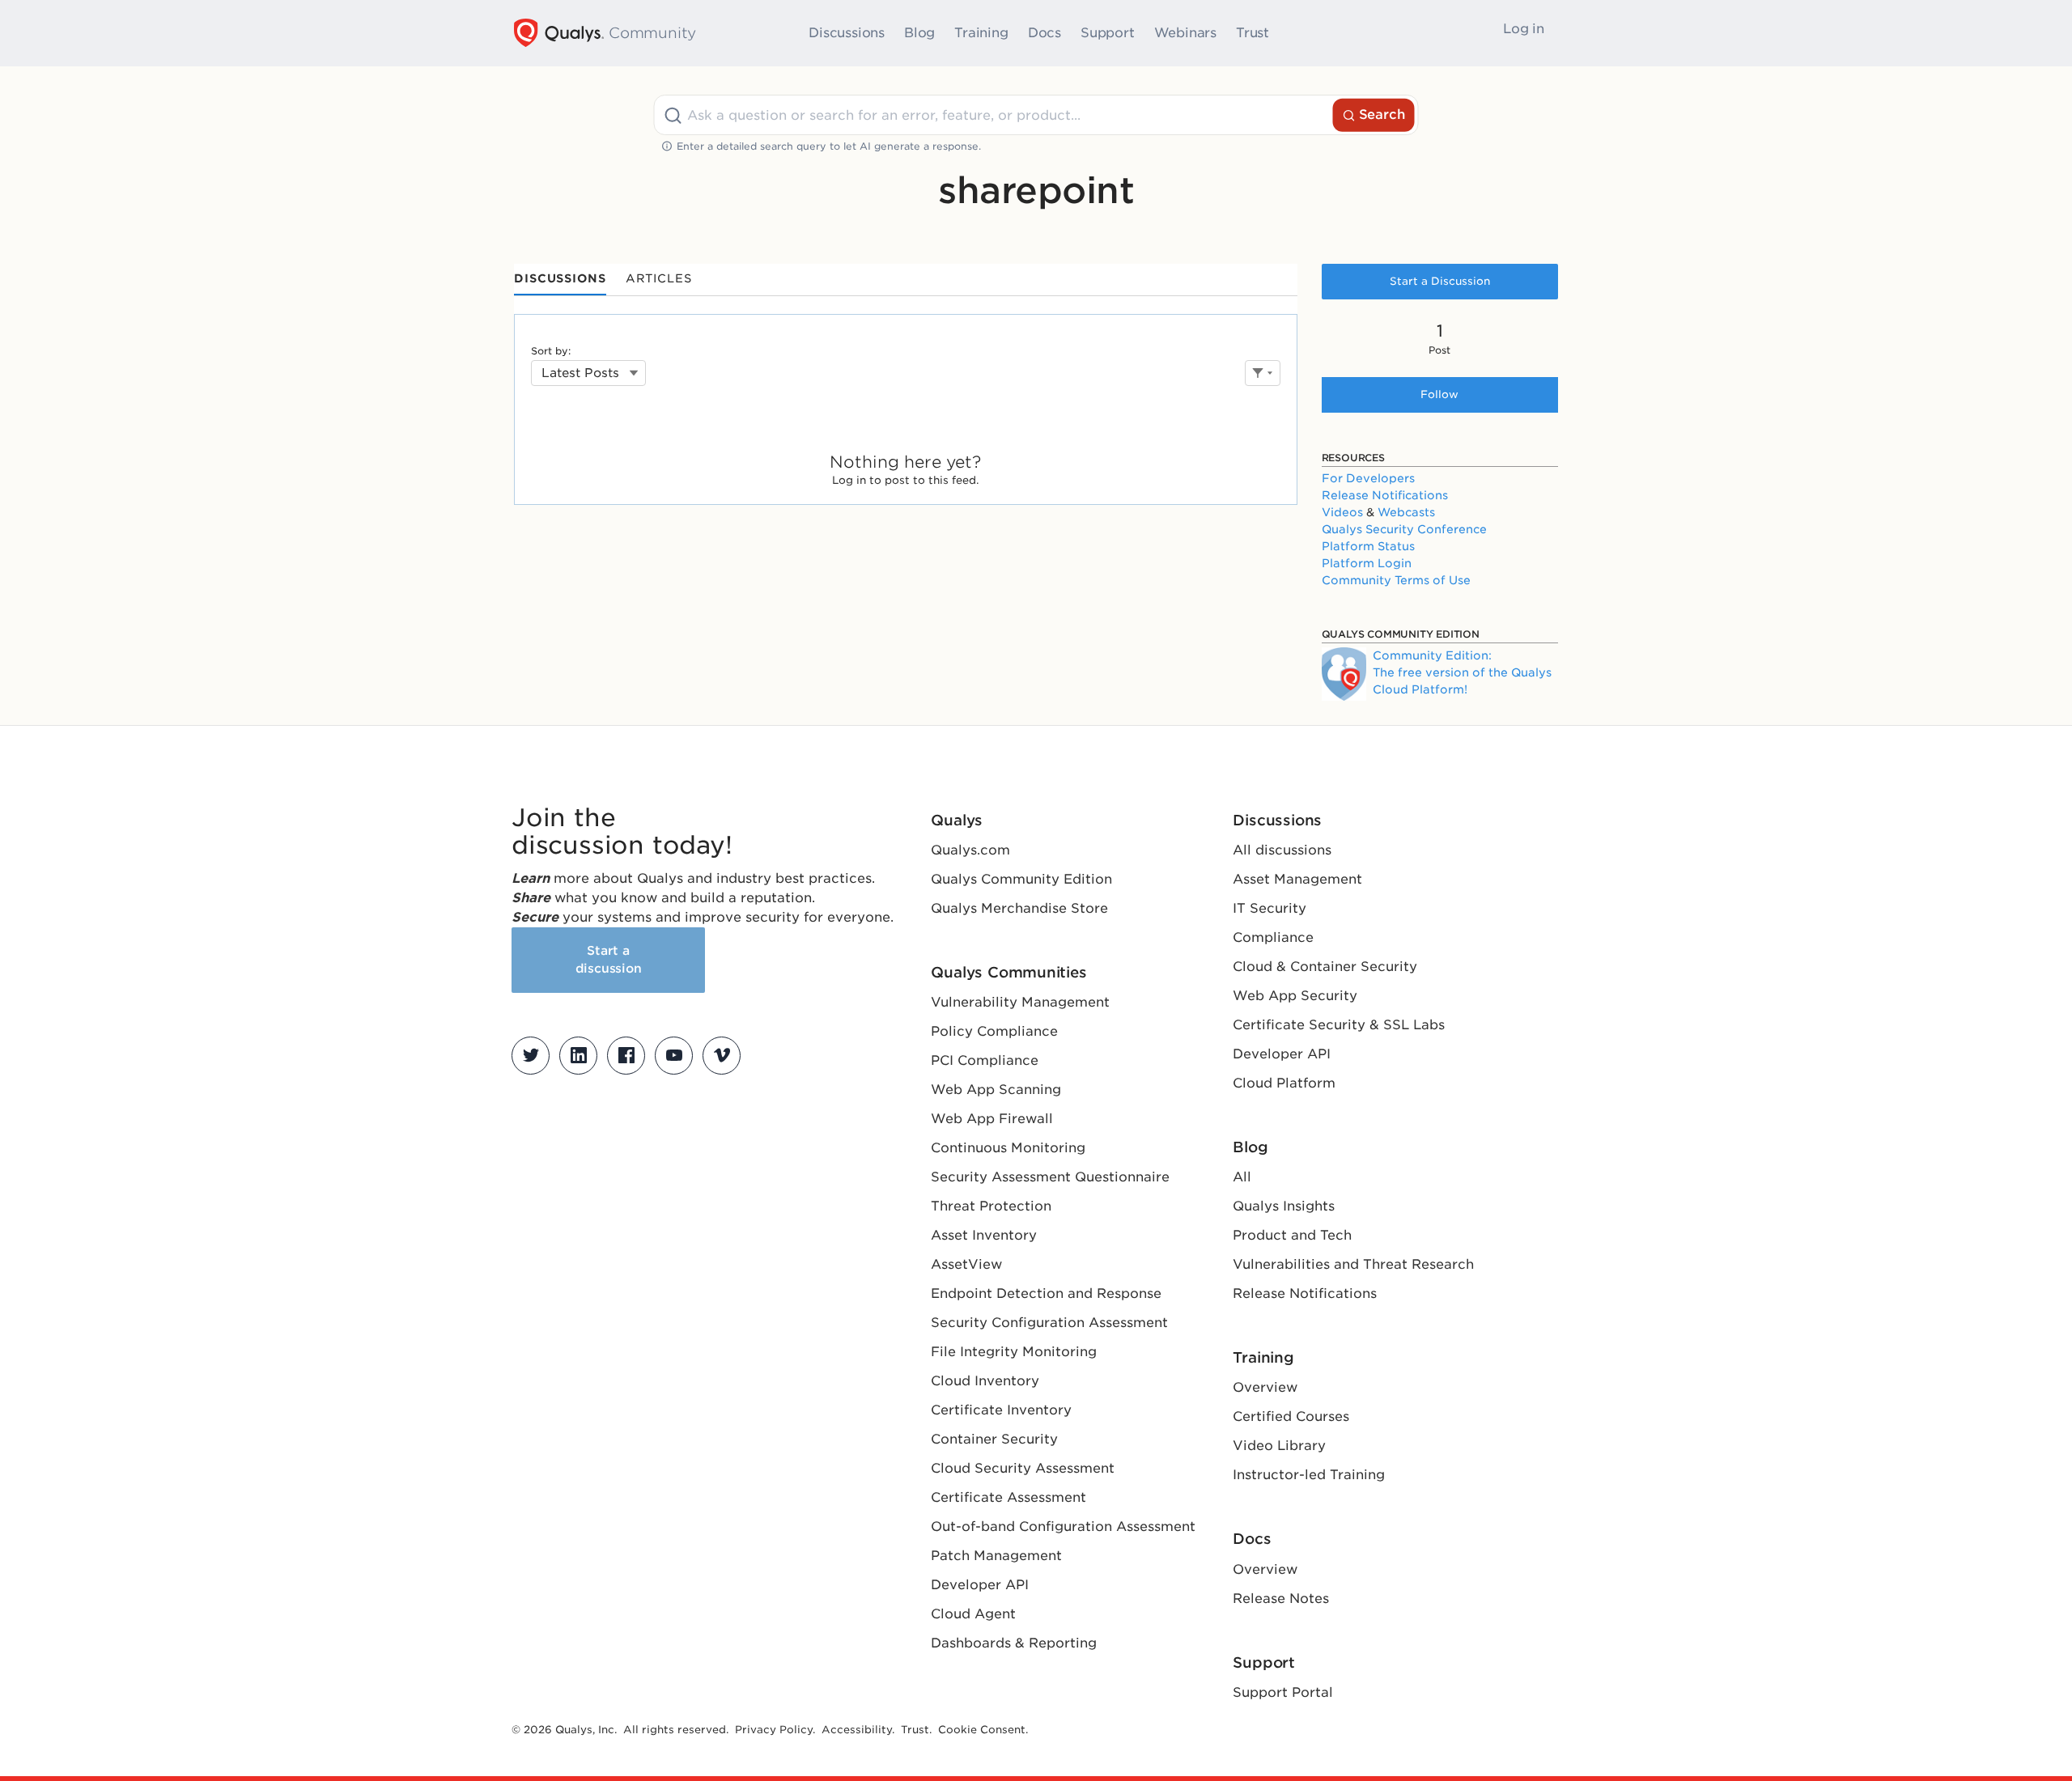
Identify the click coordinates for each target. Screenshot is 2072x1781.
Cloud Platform (1284, 1083)
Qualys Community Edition (1021, 879)
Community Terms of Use (1396, 580)
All (1242, 1177)
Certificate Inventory (1001, 1410)
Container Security (994, 1439)
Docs (1044, 33)
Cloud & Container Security (1325, 967)
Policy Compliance (994, 1031)
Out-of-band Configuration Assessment (1063, 1527)
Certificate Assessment (1008, 1497)
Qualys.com (970, 850)
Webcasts (1406, 512)
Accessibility (857, 1730)
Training (981, 33)
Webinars (1185, 33)
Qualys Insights (1284, 1206)
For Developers (1368, 478)
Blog (919, 33)
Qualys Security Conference (1404, 529)
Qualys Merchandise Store (1019, 908)
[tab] (560, 280)
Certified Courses (1291, 1416)
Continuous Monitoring (1008, 1148)
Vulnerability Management (1020, 1002)
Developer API (980, 1585)
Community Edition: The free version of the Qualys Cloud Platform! (1462, 672)
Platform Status (1368, 546)
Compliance (1273, 937)
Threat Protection (991, 1206)
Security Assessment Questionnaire (1050, 1177)
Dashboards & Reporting (1014, 1643)
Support (1108, 33)
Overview (1265, 1387)
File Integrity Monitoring (1014, 1352)
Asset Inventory (984, 1235)
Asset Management (1297, 879)
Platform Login (1367, 563)
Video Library (1279, 1446)
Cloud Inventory (985, 1381)
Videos (1342, 512)
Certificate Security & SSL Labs (1339, 1025)
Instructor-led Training (1309, 1475)
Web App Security (1295, 996)
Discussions (847, 33)
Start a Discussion (1440, 281)
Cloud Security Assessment (1023, 1468)
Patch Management (996, 1556)
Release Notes (1281, 1599)
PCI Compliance (985, 1060)
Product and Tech (1292, 1235)
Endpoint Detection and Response (1046, 1293)
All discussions (1282, 850)
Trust (1253, 33)
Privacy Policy (774, 1730)
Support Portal (1283, 1692)
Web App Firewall (992, 1119)
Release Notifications (1385, 495)
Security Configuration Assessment (1049, 1323)
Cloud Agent (973, 1614)
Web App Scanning (996, 1090)
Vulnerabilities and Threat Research (1353, 1264)
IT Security (1270, 908)
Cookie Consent (982, 1730)
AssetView (966, 1264)
